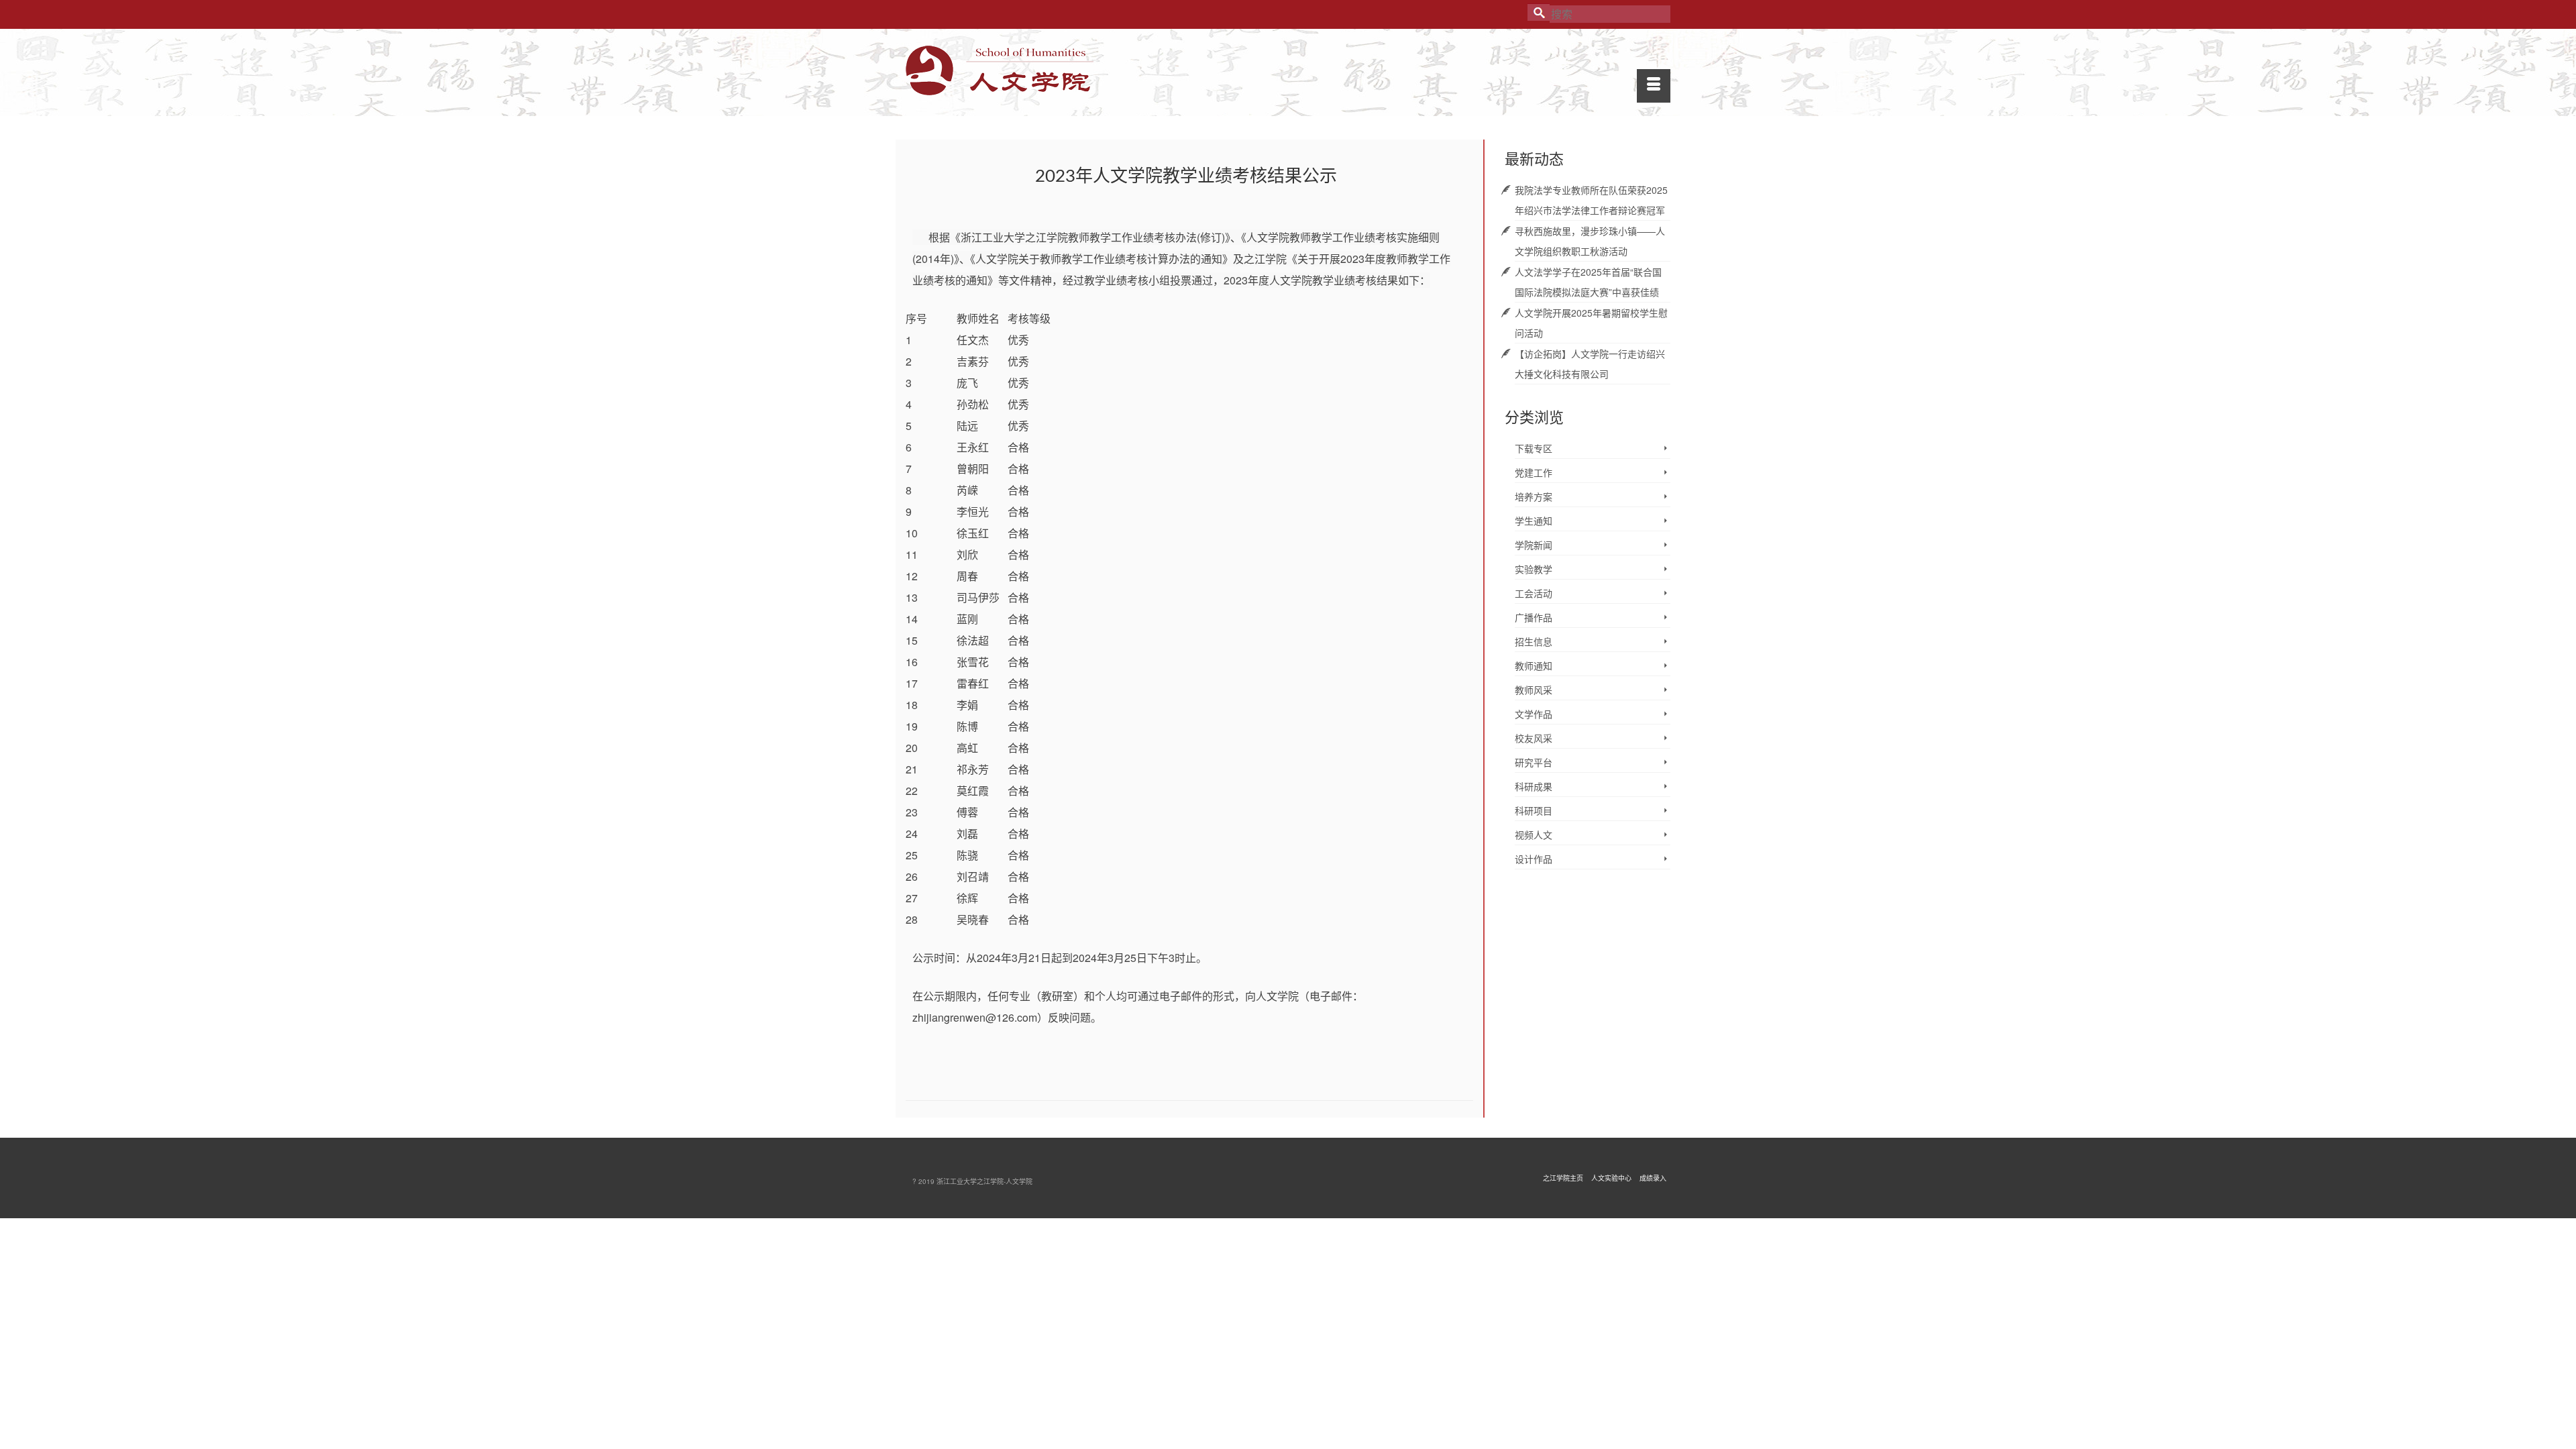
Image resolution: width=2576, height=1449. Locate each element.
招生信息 (1534, 641)
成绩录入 (1653, 1178)
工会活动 (1534, 593)
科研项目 (1534, 810)
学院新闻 (1534, 545)
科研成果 (1534, 786)
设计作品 (1534, 859)
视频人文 (1534, 835)
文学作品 (1534, 714)
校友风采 (1534, 738)
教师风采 (1534, 690)
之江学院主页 (1563, 1178)
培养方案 (1534, 496)
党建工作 (1534, 472)
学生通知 (1534, 521)
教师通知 (1534, 665)
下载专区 (1534, 448)
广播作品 (1534, 617)
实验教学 (1534, 569)
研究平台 (1534, 762)
